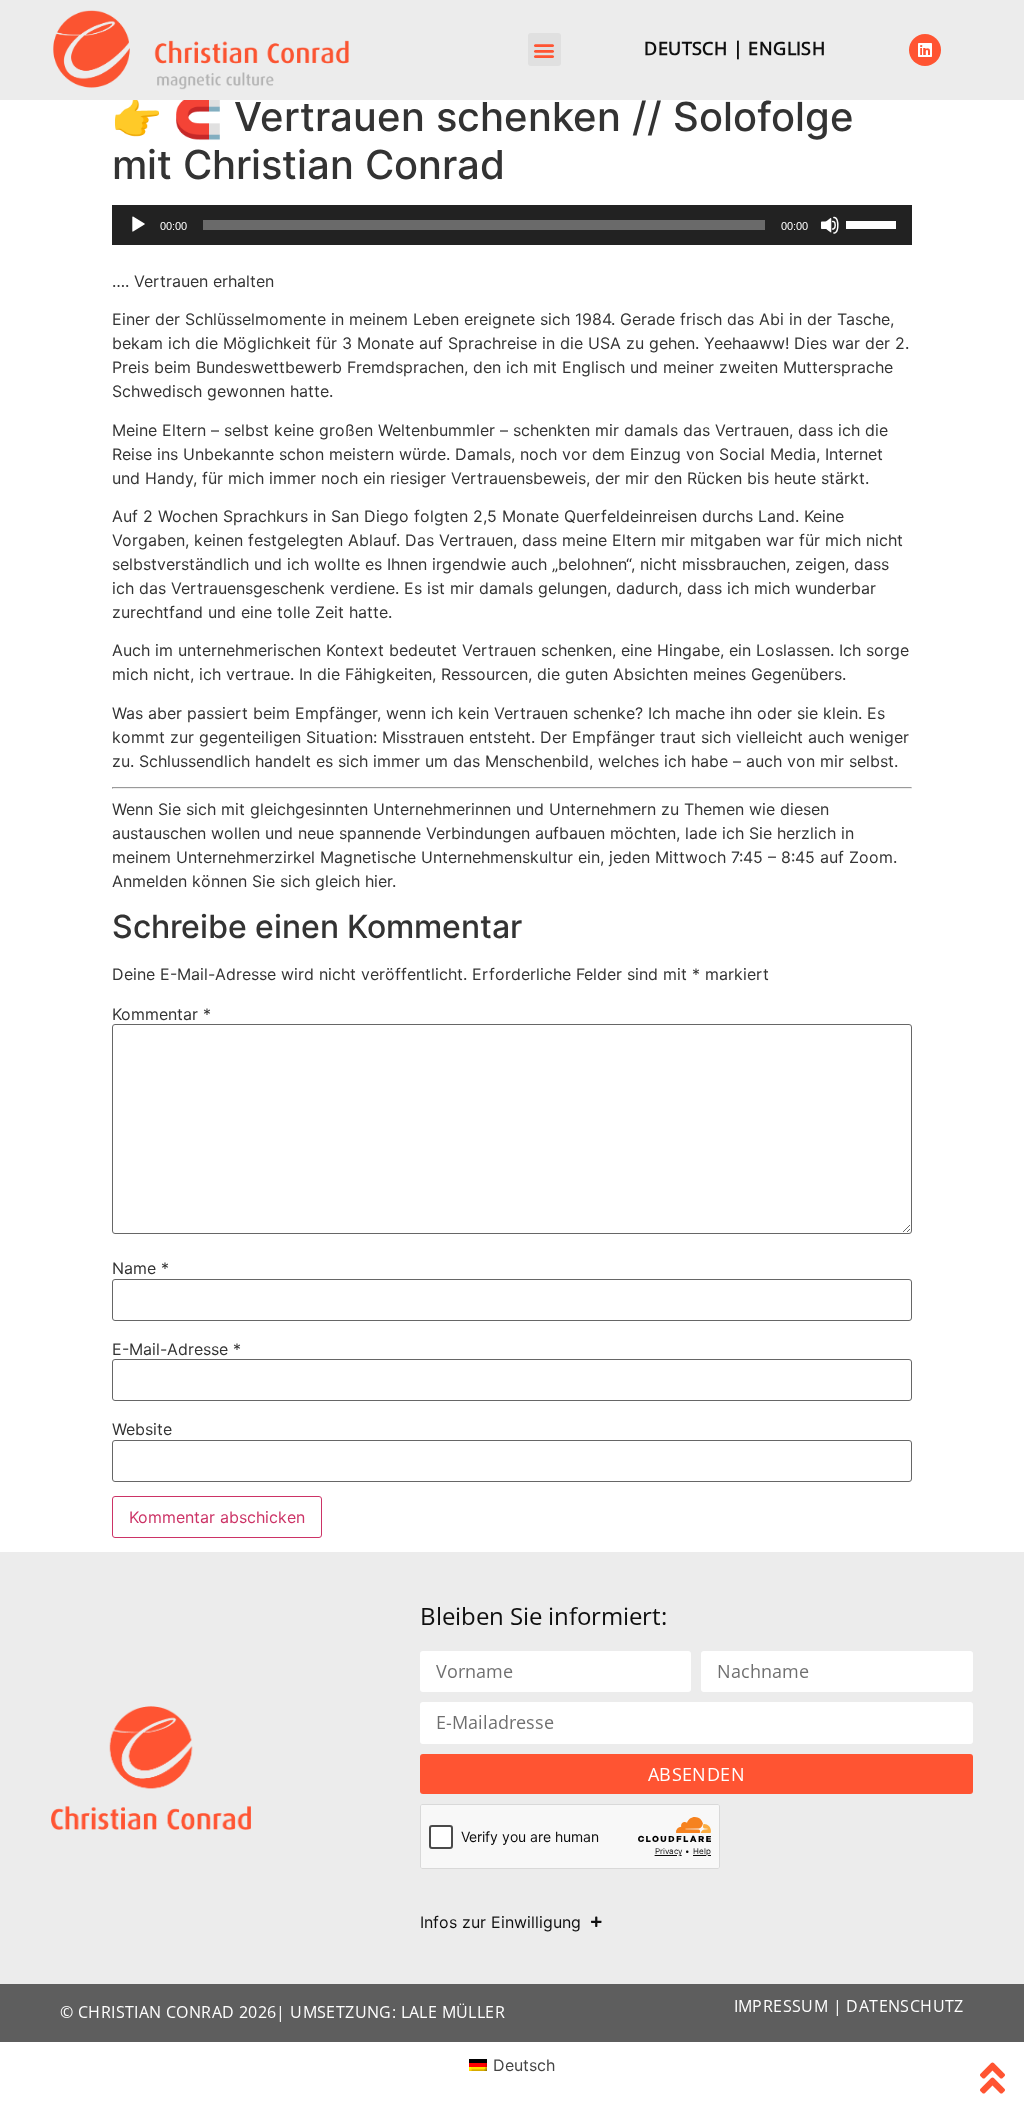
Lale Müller (453, 2012)
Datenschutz (904, 2006)
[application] (512, 225)
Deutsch (685, 48)
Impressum (781, 2006)
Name (140, 1268)
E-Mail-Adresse (176, 1349)
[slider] (874, 223)
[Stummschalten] (830, 225)
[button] (544, 49)
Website (142, 1429)
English (786, 48)
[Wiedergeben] (138, 225)
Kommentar (161, 1014)
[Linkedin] (925, 50)
